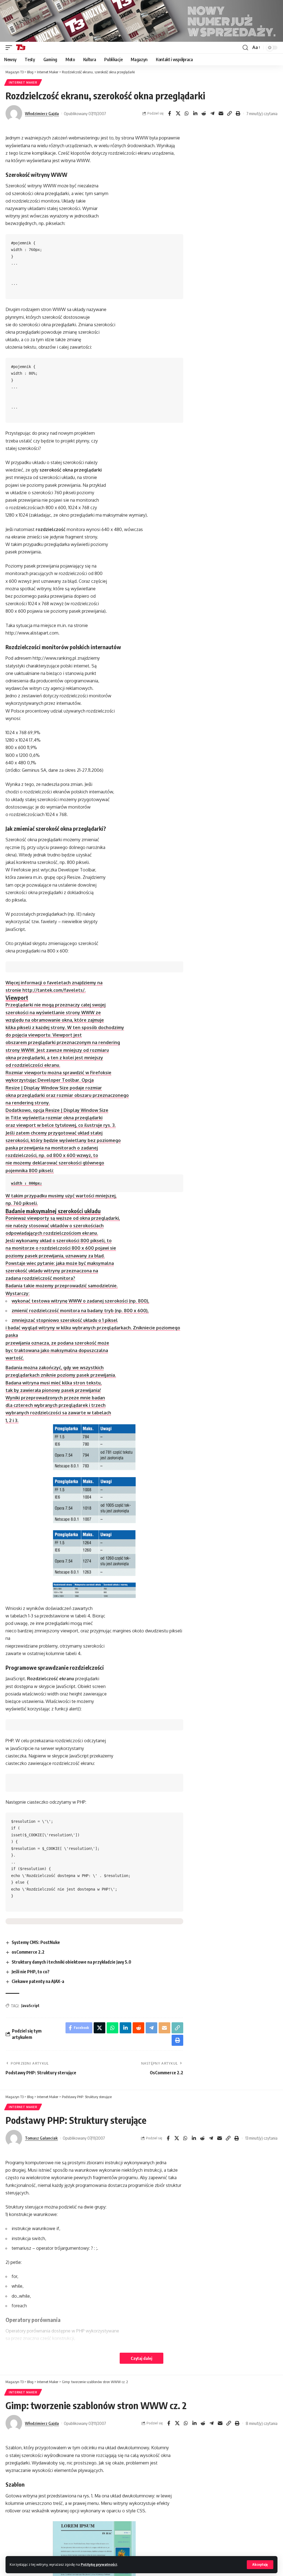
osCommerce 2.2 (28, 1952)
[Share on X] (178, 113)
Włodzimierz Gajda (42, 113)
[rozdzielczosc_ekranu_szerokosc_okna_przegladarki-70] (94, 1447)
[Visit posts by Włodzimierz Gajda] (14, 113)
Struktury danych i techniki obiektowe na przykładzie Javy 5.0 (71, 1962)
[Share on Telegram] (212, 113)
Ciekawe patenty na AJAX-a (38, 1981)
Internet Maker (23, 82)
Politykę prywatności (99, 2564)
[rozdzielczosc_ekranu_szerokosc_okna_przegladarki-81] (94, 1553)
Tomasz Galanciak (41, 2138)
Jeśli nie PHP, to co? (31, 1972)
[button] (260, 2565)
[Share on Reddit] (204, 113)
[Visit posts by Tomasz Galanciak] (14, 2138)
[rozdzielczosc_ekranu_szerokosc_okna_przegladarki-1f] (94, 1500)
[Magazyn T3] (21, 48)
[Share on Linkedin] (195, 113)
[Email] (221, 113)
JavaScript (30, 2006)
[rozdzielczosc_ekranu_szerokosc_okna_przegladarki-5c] (94, 1590)
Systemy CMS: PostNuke (36, 1942)
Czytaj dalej (141, 2358)
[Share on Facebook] (169, 113)
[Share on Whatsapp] (187, 113)
